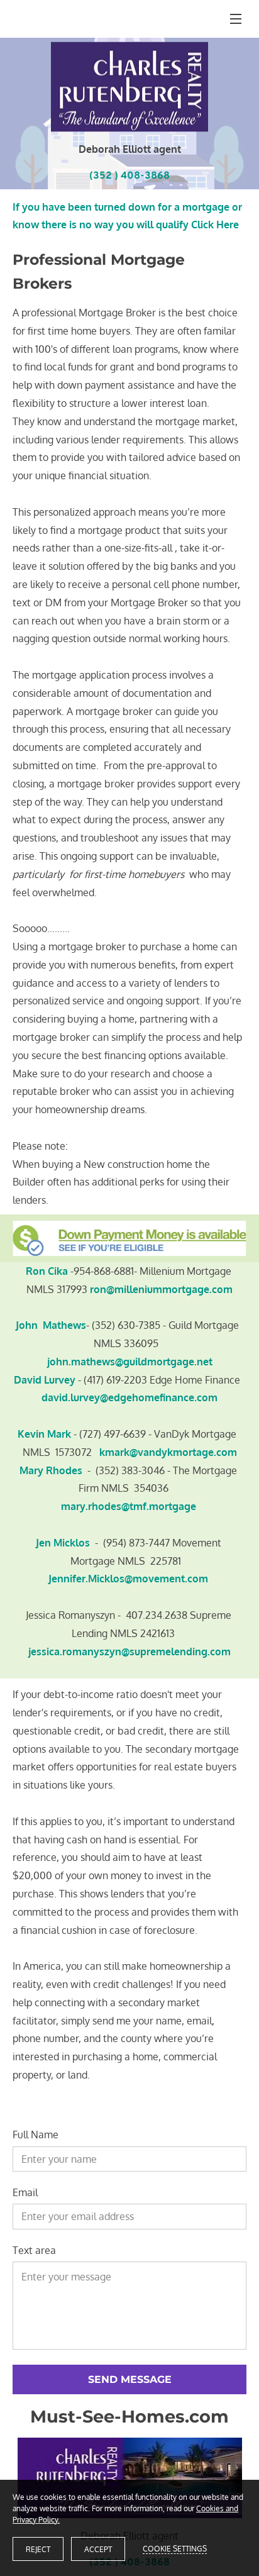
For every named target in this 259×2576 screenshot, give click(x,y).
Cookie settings (175, 2549)
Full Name (36, 2135)
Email (25, 2193)
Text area (34, 2251)
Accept (98, 2549)
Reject (38, 2549)
